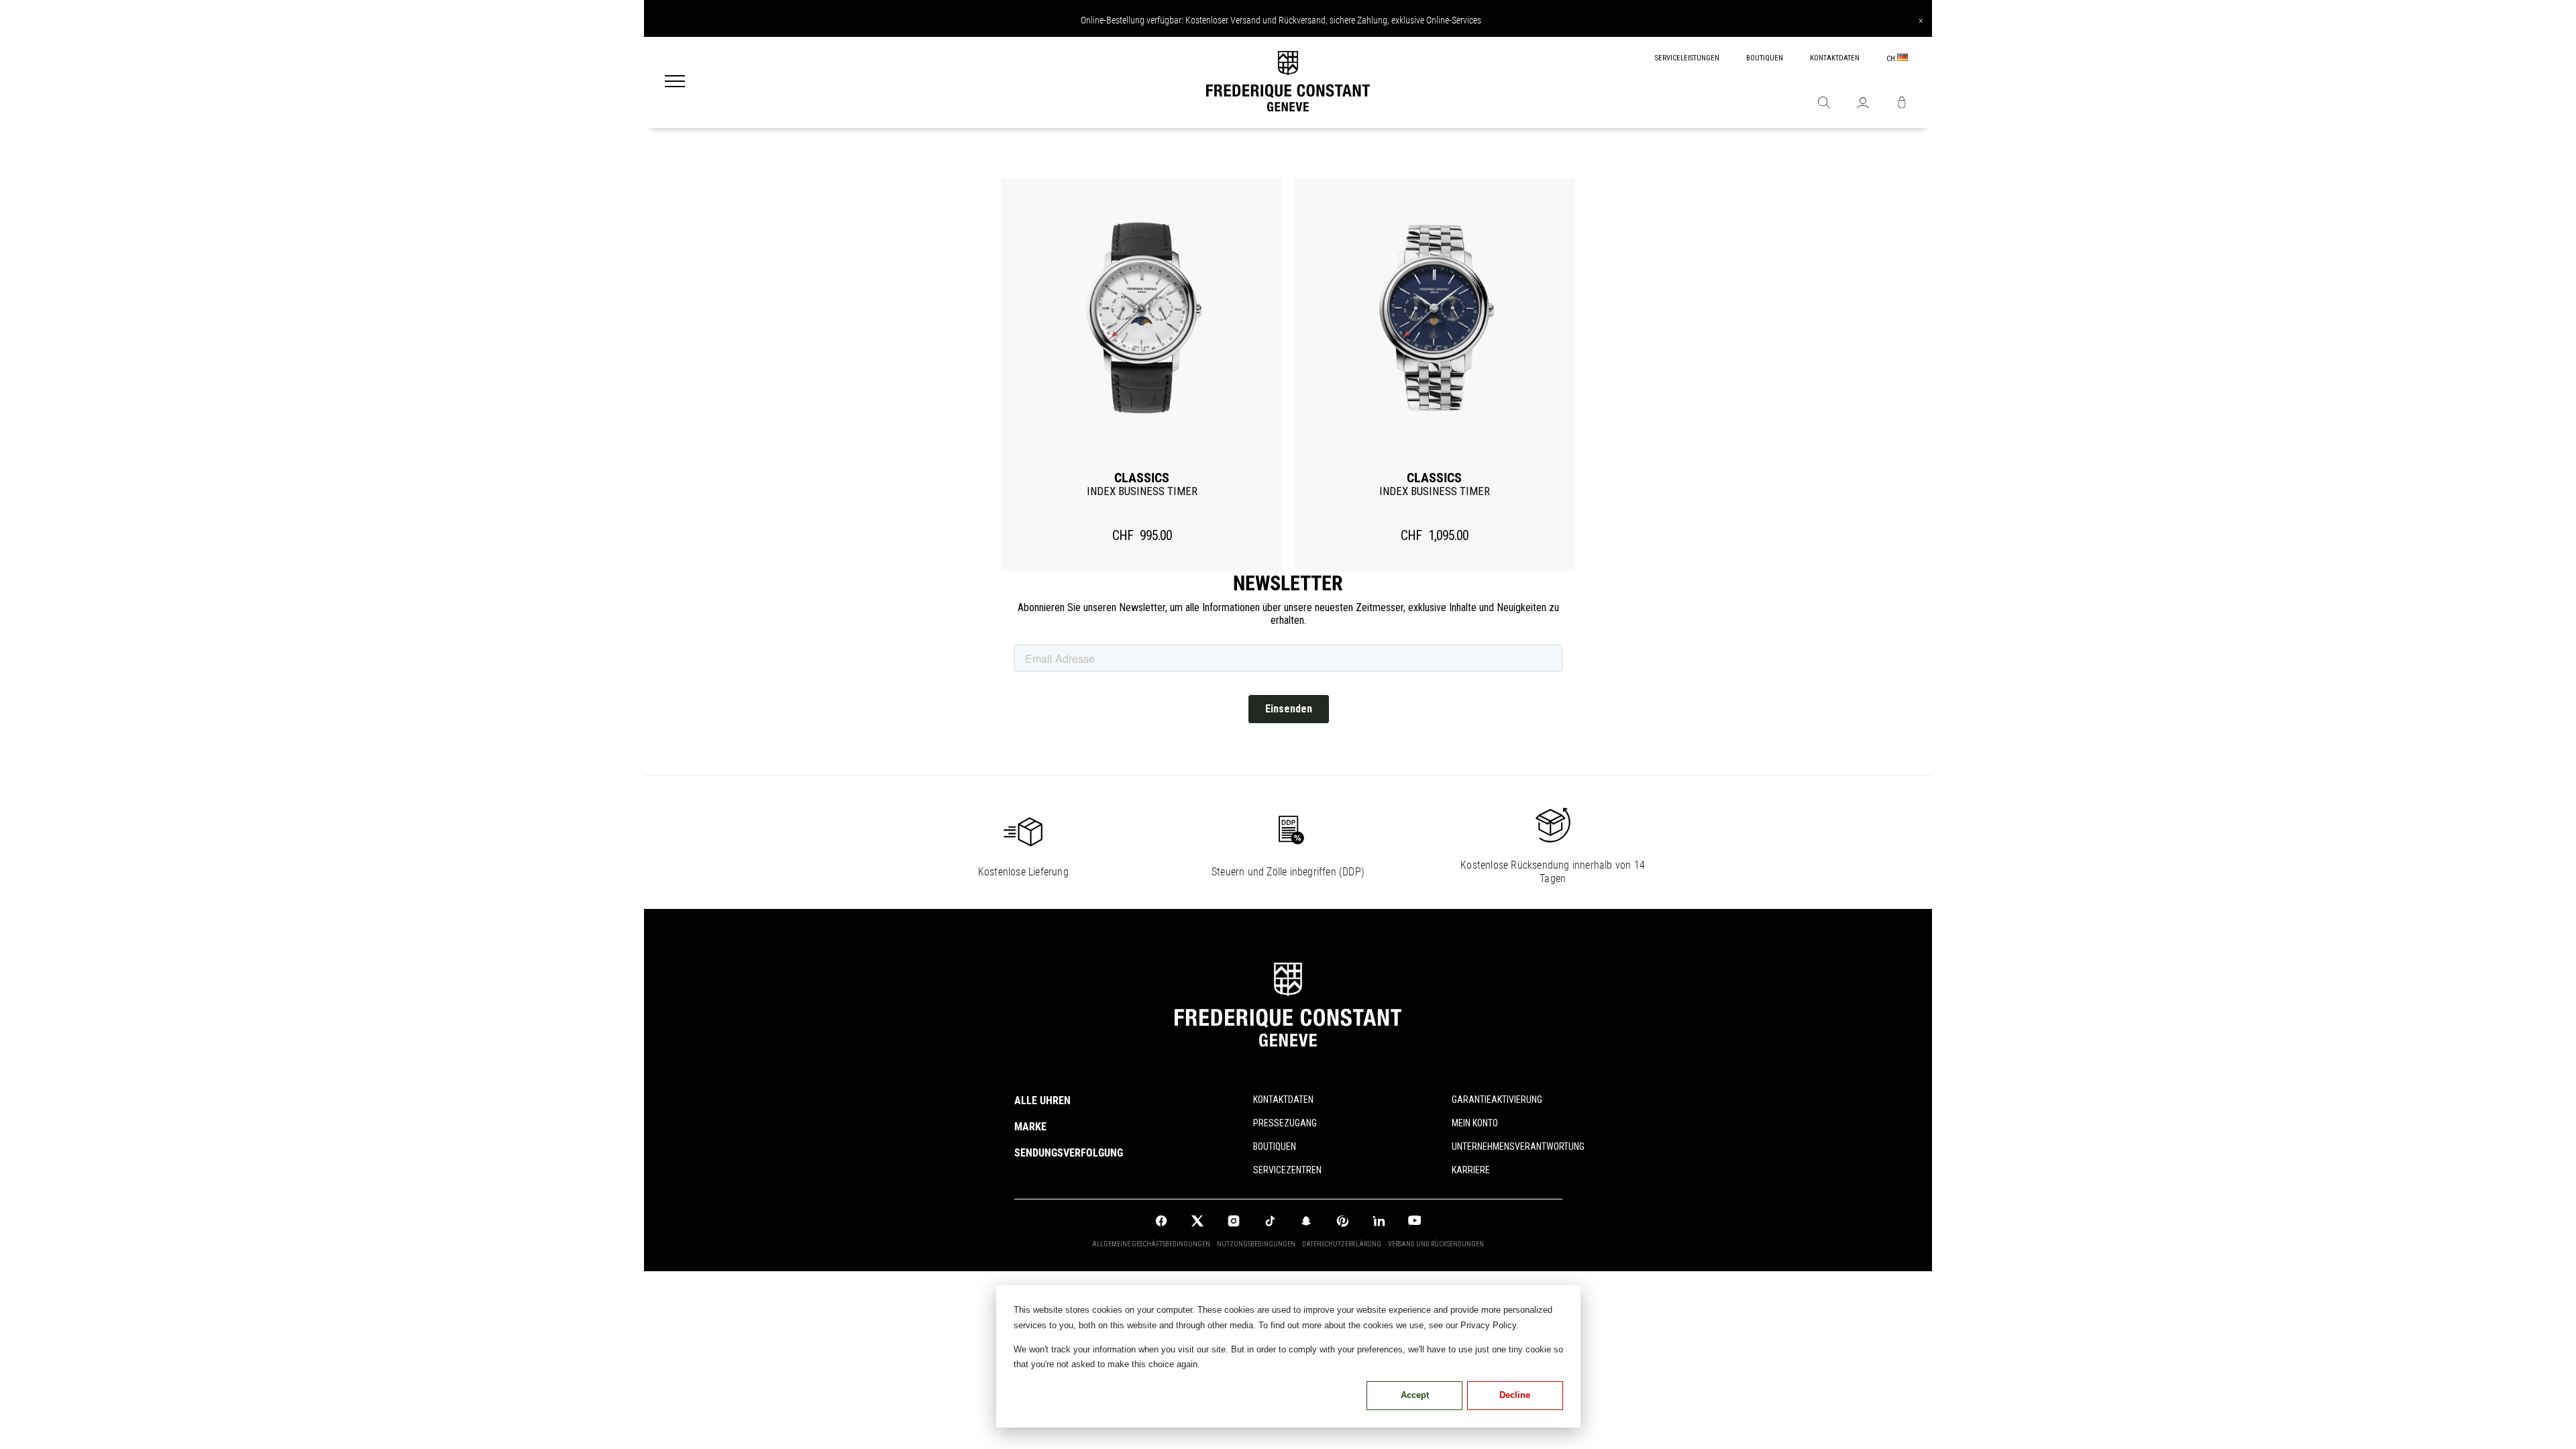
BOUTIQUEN (1765, 58)
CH (1892, 59)
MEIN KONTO (1475, 1123)
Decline (1515, 1395)
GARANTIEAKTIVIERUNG (1497, 1099)
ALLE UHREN (1042, 1101)
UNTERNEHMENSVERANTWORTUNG (1507, 1146)
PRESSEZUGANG (1285, 1123)
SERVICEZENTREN (1287, 1170)
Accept (1415, 1395)
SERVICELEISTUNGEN (1687, 58)
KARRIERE (1471, 1170)
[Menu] (675, 83)
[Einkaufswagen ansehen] (1902, 104)
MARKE (1030, 1127)
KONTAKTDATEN (1835, 58)
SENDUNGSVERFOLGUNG (1069, 1153)
